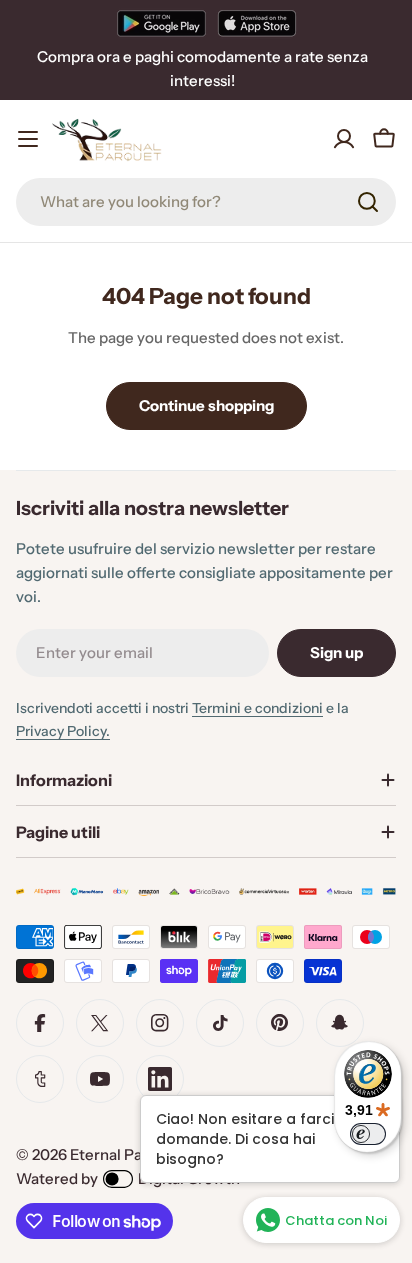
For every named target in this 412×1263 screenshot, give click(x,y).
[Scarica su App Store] (257, 23)
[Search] (368, 202)
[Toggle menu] (28, 139)
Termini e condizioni (257, 708)
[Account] (344, 139)
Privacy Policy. (63, 731)
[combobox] (206, 202)
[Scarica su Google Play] (161, 23)
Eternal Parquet (125, 1154)
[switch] (368, 1134)
